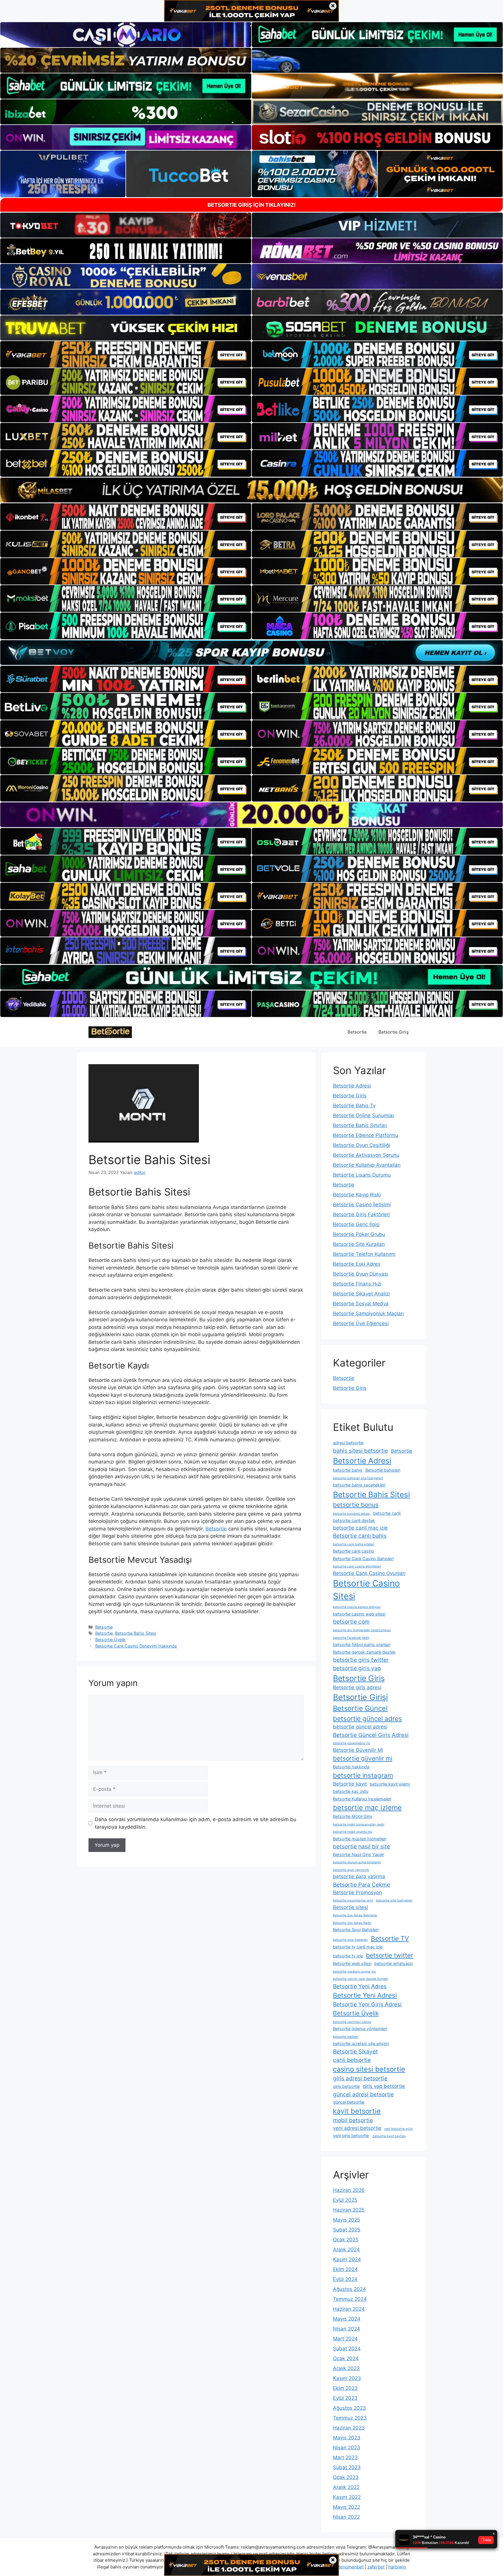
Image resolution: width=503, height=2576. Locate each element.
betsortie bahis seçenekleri (359, 1485)
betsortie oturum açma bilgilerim (357, 1862)
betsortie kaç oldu (351, 1791)
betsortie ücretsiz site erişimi (361, 2043)
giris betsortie (346, 2086)
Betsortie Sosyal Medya (361, 1304)
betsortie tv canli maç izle (358, 1947)
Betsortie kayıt (350, 1784)
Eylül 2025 (345, 2200)
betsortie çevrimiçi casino (352, 2022)
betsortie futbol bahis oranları (362, 1644)
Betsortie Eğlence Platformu (366, 1135)
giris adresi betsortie (360, 2078)
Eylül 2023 (345, 2398)
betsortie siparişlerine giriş (353, 1900)
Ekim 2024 (345, 2269)
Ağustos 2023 (349, 2408)
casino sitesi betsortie (369, 2069)
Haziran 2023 (349, 2428)
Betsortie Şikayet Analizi (361, 1294)
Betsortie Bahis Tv (354, 1106)
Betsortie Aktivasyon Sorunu (366, 1155)
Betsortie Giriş (394, 1032)
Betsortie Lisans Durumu (362, 1175)
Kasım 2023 (347, 2378)
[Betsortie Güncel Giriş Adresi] (110, 1032)
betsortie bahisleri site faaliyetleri (358, 1478)
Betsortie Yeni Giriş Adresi (367, 2004)
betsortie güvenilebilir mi (351, 1743)
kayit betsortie (357, 2111)
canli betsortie (352, 2060)
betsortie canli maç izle (360, 1528)
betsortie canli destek (354, 1520)
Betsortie (357, 1032)
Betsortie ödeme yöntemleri (360, 2029)
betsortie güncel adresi (360, 1727)
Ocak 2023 (346, 2477)
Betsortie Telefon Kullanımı (364, 1254)
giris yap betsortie (384, 2086)
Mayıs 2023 (347, 2438)
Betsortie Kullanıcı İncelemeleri (362, 1799)
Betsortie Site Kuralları (359, 1244)
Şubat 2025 (347, 2230)
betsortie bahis (348, 1470)
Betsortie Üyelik (110, 1640)
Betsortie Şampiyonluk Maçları (368, 1313)
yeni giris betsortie (351, 2136)
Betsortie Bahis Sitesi (136, 1633)
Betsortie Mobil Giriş (353, 1816)
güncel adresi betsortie (363, 2094)
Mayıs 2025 (347, 2220)
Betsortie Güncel (360, 1708)
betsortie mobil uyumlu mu (353, 1832)
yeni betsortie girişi (399, 2129)
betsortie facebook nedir (351, 1638)
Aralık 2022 (346, 2487)
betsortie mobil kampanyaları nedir (359, 1824)
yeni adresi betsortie (357, 2128)
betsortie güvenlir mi (363, 1758)
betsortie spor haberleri (350, 1940)
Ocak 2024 (346, 2358)
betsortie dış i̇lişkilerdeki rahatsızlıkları (362, 1630)
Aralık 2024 (346, 2250)
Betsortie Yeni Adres (360, 1986)
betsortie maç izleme (367, 1808)
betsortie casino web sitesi (359, 1614)
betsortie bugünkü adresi (352, 1514)
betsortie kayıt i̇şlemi (390, 1784)
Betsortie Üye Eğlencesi (361, 1323)
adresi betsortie (348, 1443)
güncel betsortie (349, 2102)
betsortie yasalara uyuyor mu (354, 1972)
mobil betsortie (353, 2120)
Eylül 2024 (345, 2279)
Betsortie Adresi (352, 1086)
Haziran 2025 (349, 2210)
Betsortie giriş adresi (357, 1687)
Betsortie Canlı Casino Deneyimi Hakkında (136, 1646)
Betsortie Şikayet (355, 2051)
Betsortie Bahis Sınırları (360, 1125)
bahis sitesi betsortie (361, 1451)
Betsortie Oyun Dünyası (361, 1274)
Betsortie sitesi (350, 1907)
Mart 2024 (345, 2339)
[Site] (126, 354)
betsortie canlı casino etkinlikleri (357, 1566)
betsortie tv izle (348, 1956)
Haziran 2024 (349, 2309)
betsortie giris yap (357, 1668)
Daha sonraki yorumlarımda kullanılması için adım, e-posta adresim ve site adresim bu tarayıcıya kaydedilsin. (196, 1823)
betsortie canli (387, 1513)
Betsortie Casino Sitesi (366, 1590)
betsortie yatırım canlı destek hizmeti (361, 1979)
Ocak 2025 (346, 2240)
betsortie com (351, 1622)
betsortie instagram (363, 1775)
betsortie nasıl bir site (362, 1846)
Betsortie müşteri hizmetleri (360, 1839)
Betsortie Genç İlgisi (356, 1224)
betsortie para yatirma (359, 1876)
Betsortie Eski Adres (357, 1264)
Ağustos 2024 (349, 2289)
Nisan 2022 (346, 2517)
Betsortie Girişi (360, 1697)
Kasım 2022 (347, 2497)
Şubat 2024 (347, 2349)
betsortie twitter (389, 1955)
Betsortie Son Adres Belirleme (355, 1915)
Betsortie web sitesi (352, 1963)
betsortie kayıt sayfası (389, 2136)
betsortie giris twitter (361, 1660)
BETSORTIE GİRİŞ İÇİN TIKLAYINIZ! (252, 205)
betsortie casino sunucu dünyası (357, 1607)
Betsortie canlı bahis (360, 1536)
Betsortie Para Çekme (362, 1885)
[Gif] (251, 490)
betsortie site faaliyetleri (394, 1900)
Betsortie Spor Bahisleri (356, 1930)
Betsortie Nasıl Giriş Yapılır (358, 1854)
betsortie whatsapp (394, 1963)
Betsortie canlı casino (354, 1551)
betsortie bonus (356, 1505)
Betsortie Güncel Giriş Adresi (371, 1735)
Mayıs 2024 (347, 2319)
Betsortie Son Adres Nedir (352, 1923)
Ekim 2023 (345, 2388)
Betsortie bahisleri (383, 1470)
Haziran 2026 (349, 2190)
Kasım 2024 (347, 2259)
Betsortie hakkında (351, 1767)
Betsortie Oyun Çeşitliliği (362, 1145)
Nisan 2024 (347, 2329)
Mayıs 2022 (347, 2507)
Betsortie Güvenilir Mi (358, 1750)
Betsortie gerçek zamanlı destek (364, 1652)
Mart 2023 (345, 2457)
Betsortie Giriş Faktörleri (361, 1214)
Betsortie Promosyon (357, 1892)
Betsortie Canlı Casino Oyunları (369, 1573)
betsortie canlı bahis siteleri (354, 1544)
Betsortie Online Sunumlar (364, 1115)
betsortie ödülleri (346, 2037)
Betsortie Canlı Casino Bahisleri (363, 1559)
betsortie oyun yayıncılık (351, 1870)
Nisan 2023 (347, 2448)
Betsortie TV (390, 1938)
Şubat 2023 (347, 2467)
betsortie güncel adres (367, 1718)
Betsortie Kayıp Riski (357, 1195)
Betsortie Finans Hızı (357, 1284)
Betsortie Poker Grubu (359, 1234)
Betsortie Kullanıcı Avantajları (367, 1165)
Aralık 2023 (346, 2368)
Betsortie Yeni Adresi (365, 1995)
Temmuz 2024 (350, 2299)
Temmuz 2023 (350, 2418)
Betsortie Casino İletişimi (362, 1205)
